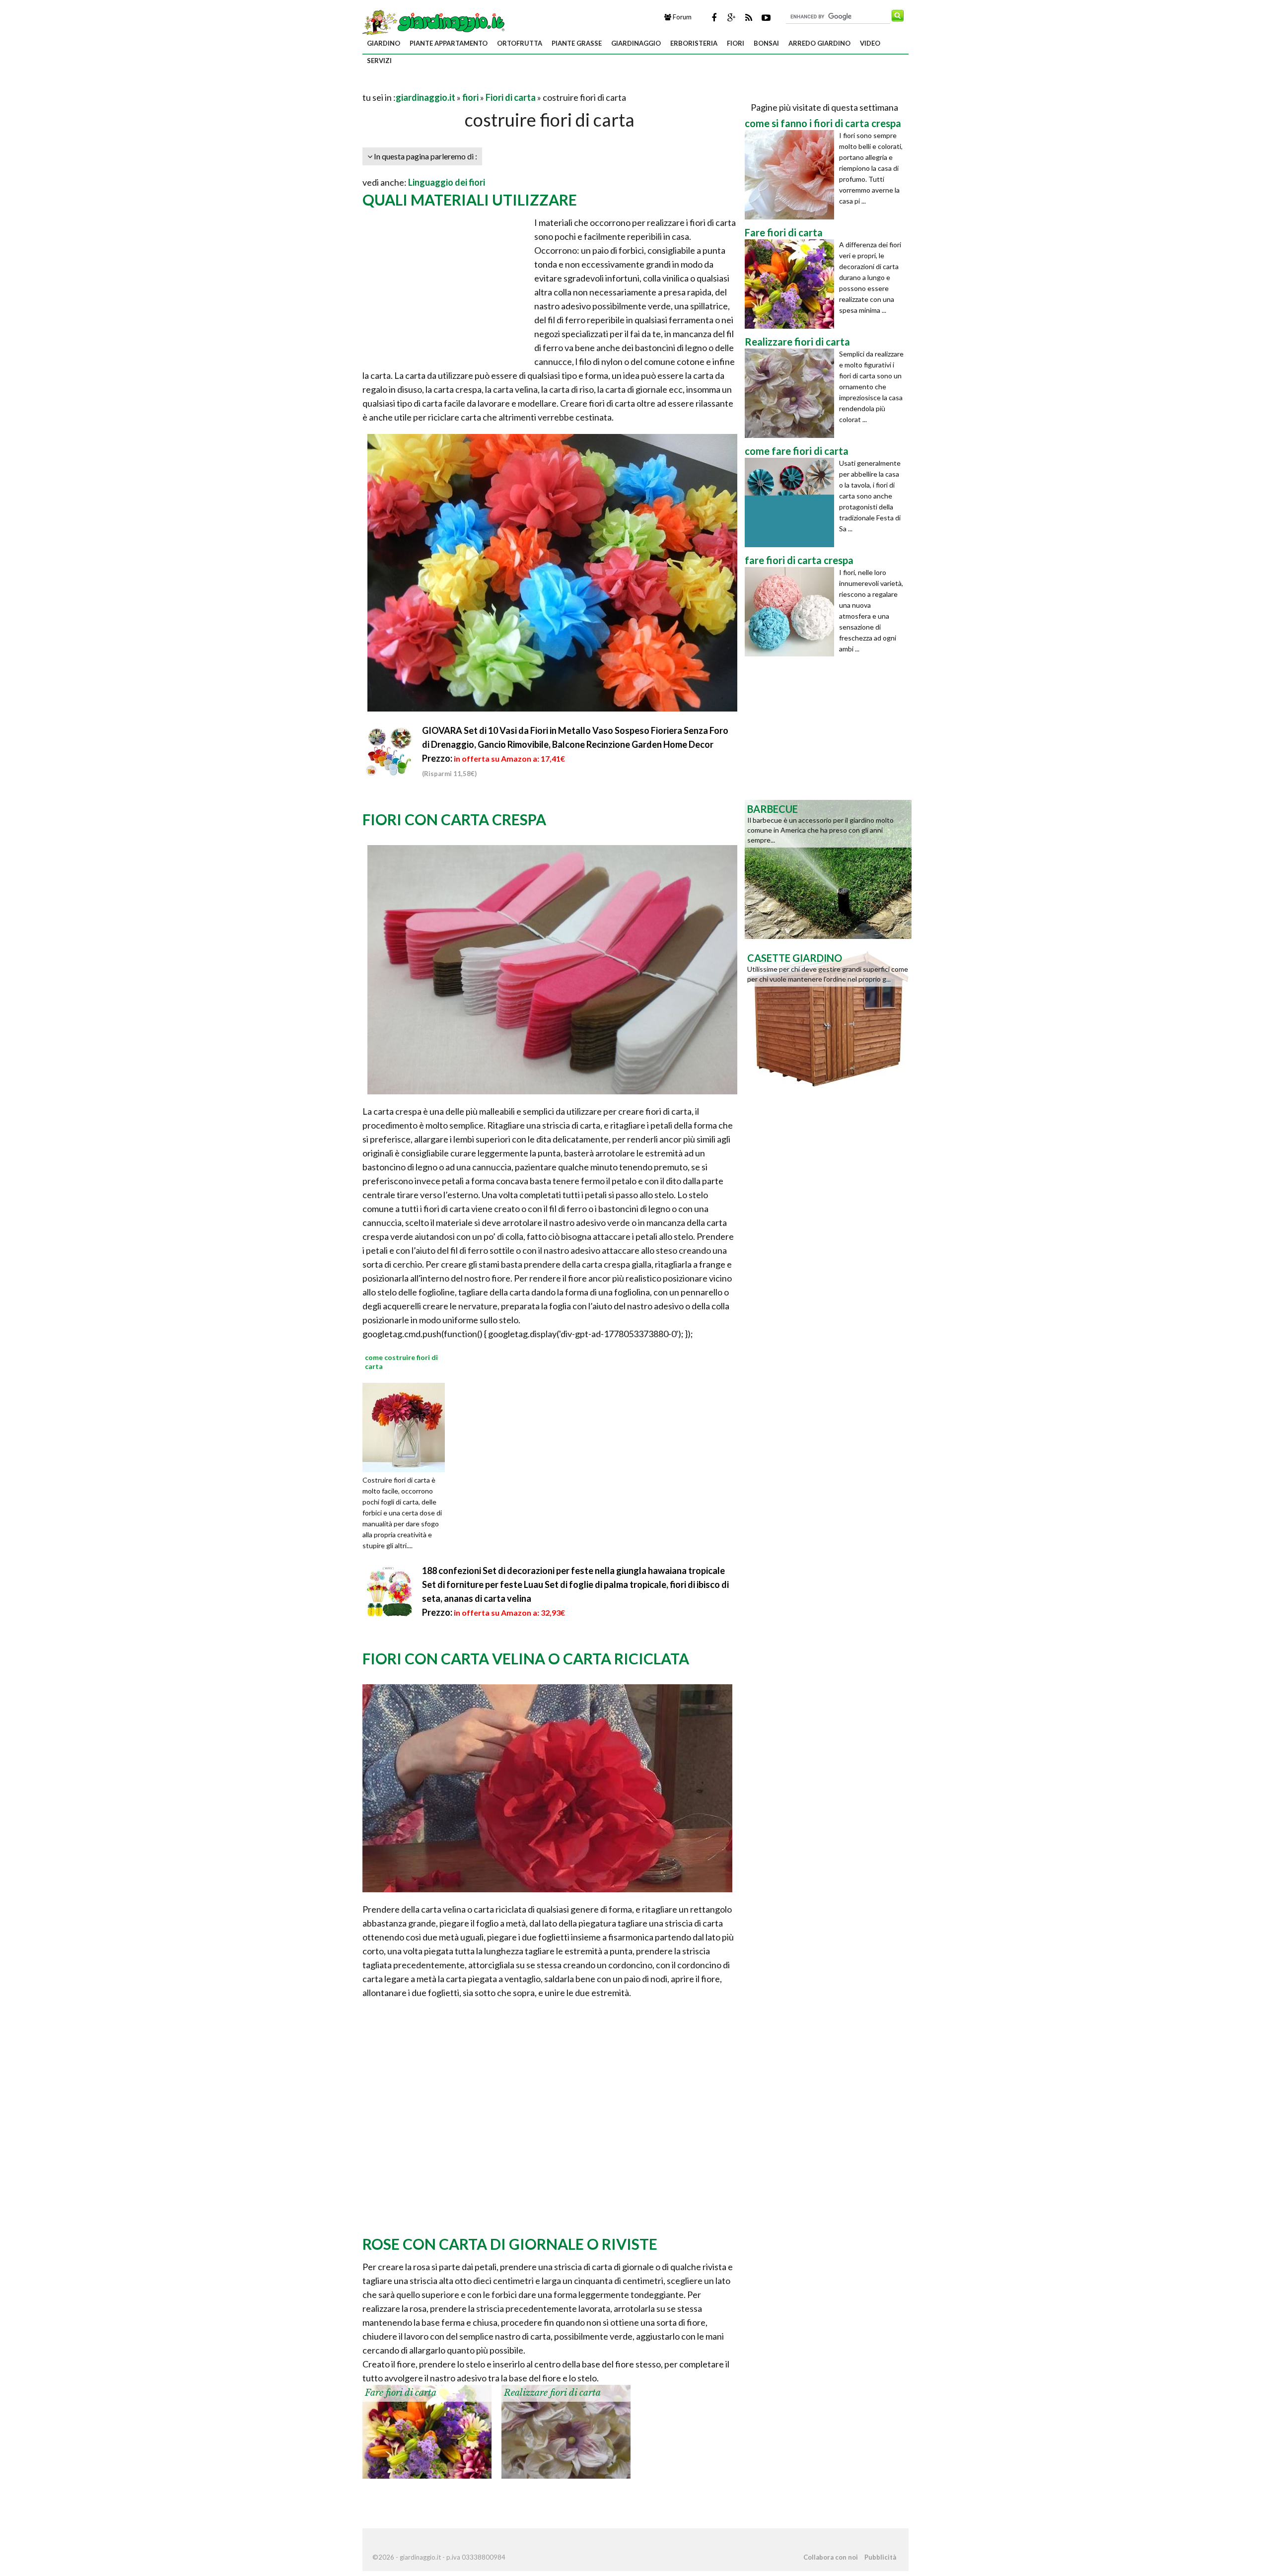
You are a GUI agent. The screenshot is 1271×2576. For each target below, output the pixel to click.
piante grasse (577, 43)
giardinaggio (636, 43)
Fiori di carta (511, 97)
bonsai (766, 43)
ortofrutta (520, 43)
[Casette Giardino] (828, 1017)
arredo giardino (819, 43)
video (870, 43)
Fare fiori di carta (401, 2393)
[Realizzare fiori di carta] (566, 2431)
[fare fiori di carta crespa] (792, 612)
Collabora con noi (831, 2557)
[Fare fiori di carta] (427, 2431)
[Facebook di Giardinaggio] (714, 17)
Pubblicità (880, 2557)
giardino (384, 43)
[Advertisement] (479, 85)
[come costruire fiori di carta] (407, 1427)
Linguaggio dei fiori (447, 182)
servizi (379, 61)
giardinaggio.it (425, 97)
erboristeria (694, 43)
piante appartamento (449, 43)
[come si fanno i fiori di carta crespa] (792, 175)
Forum (681, 17)
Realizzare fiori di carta (552, 2393)
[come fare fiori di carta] (792, 502)
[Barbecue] (828, 868)
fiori (736, 43)
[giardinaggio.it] (435, 21)
